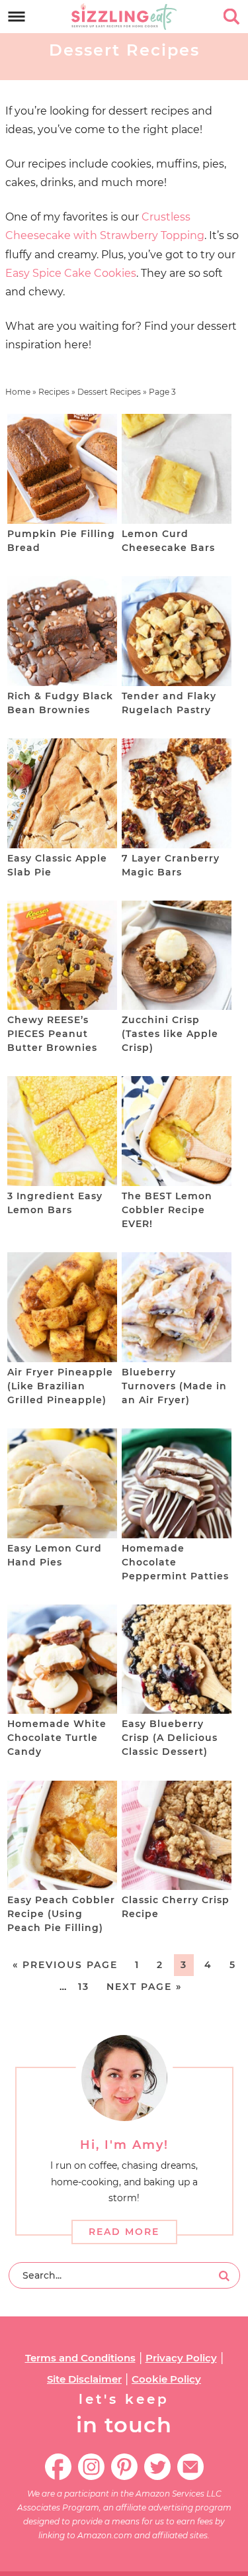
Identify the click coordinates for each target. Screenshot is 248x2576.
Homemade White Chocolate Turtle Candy (57, 1738)
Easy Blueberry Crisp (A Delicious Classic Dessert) (170, 1738)
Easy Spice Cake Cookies (71, 273)
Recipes (54, 392)
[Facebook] (58, 2467)
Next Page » (144, 1987)
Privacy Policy (181, 2358)
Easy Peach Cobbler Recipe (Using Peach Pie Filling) (61, 1914)
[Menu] (17, 17)
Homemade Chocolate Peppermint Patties (175, 1562)
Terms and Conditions (80, 2358)
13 (84, 1987)
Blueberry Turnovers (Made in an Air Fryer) (174, 1386)
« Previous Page (65, 1965)
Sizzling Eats (124, 17)
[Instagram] (91, 2467)
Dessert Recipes (109, 392)
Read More (124, 2232)
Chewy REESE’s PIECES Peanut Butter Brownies (52, 1034)
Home (18, 392)
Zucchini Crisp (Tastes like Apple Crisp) (170, 1034)
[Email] (190, 2467)
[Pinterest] (124, 2467)
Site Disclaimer (84, 2379)
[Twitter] (157, 2467)
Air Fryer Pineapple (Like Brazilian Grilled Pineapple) (60, 1386)
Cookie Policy (166, 2379)
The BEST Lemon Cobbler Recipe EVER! (167, 1210)
